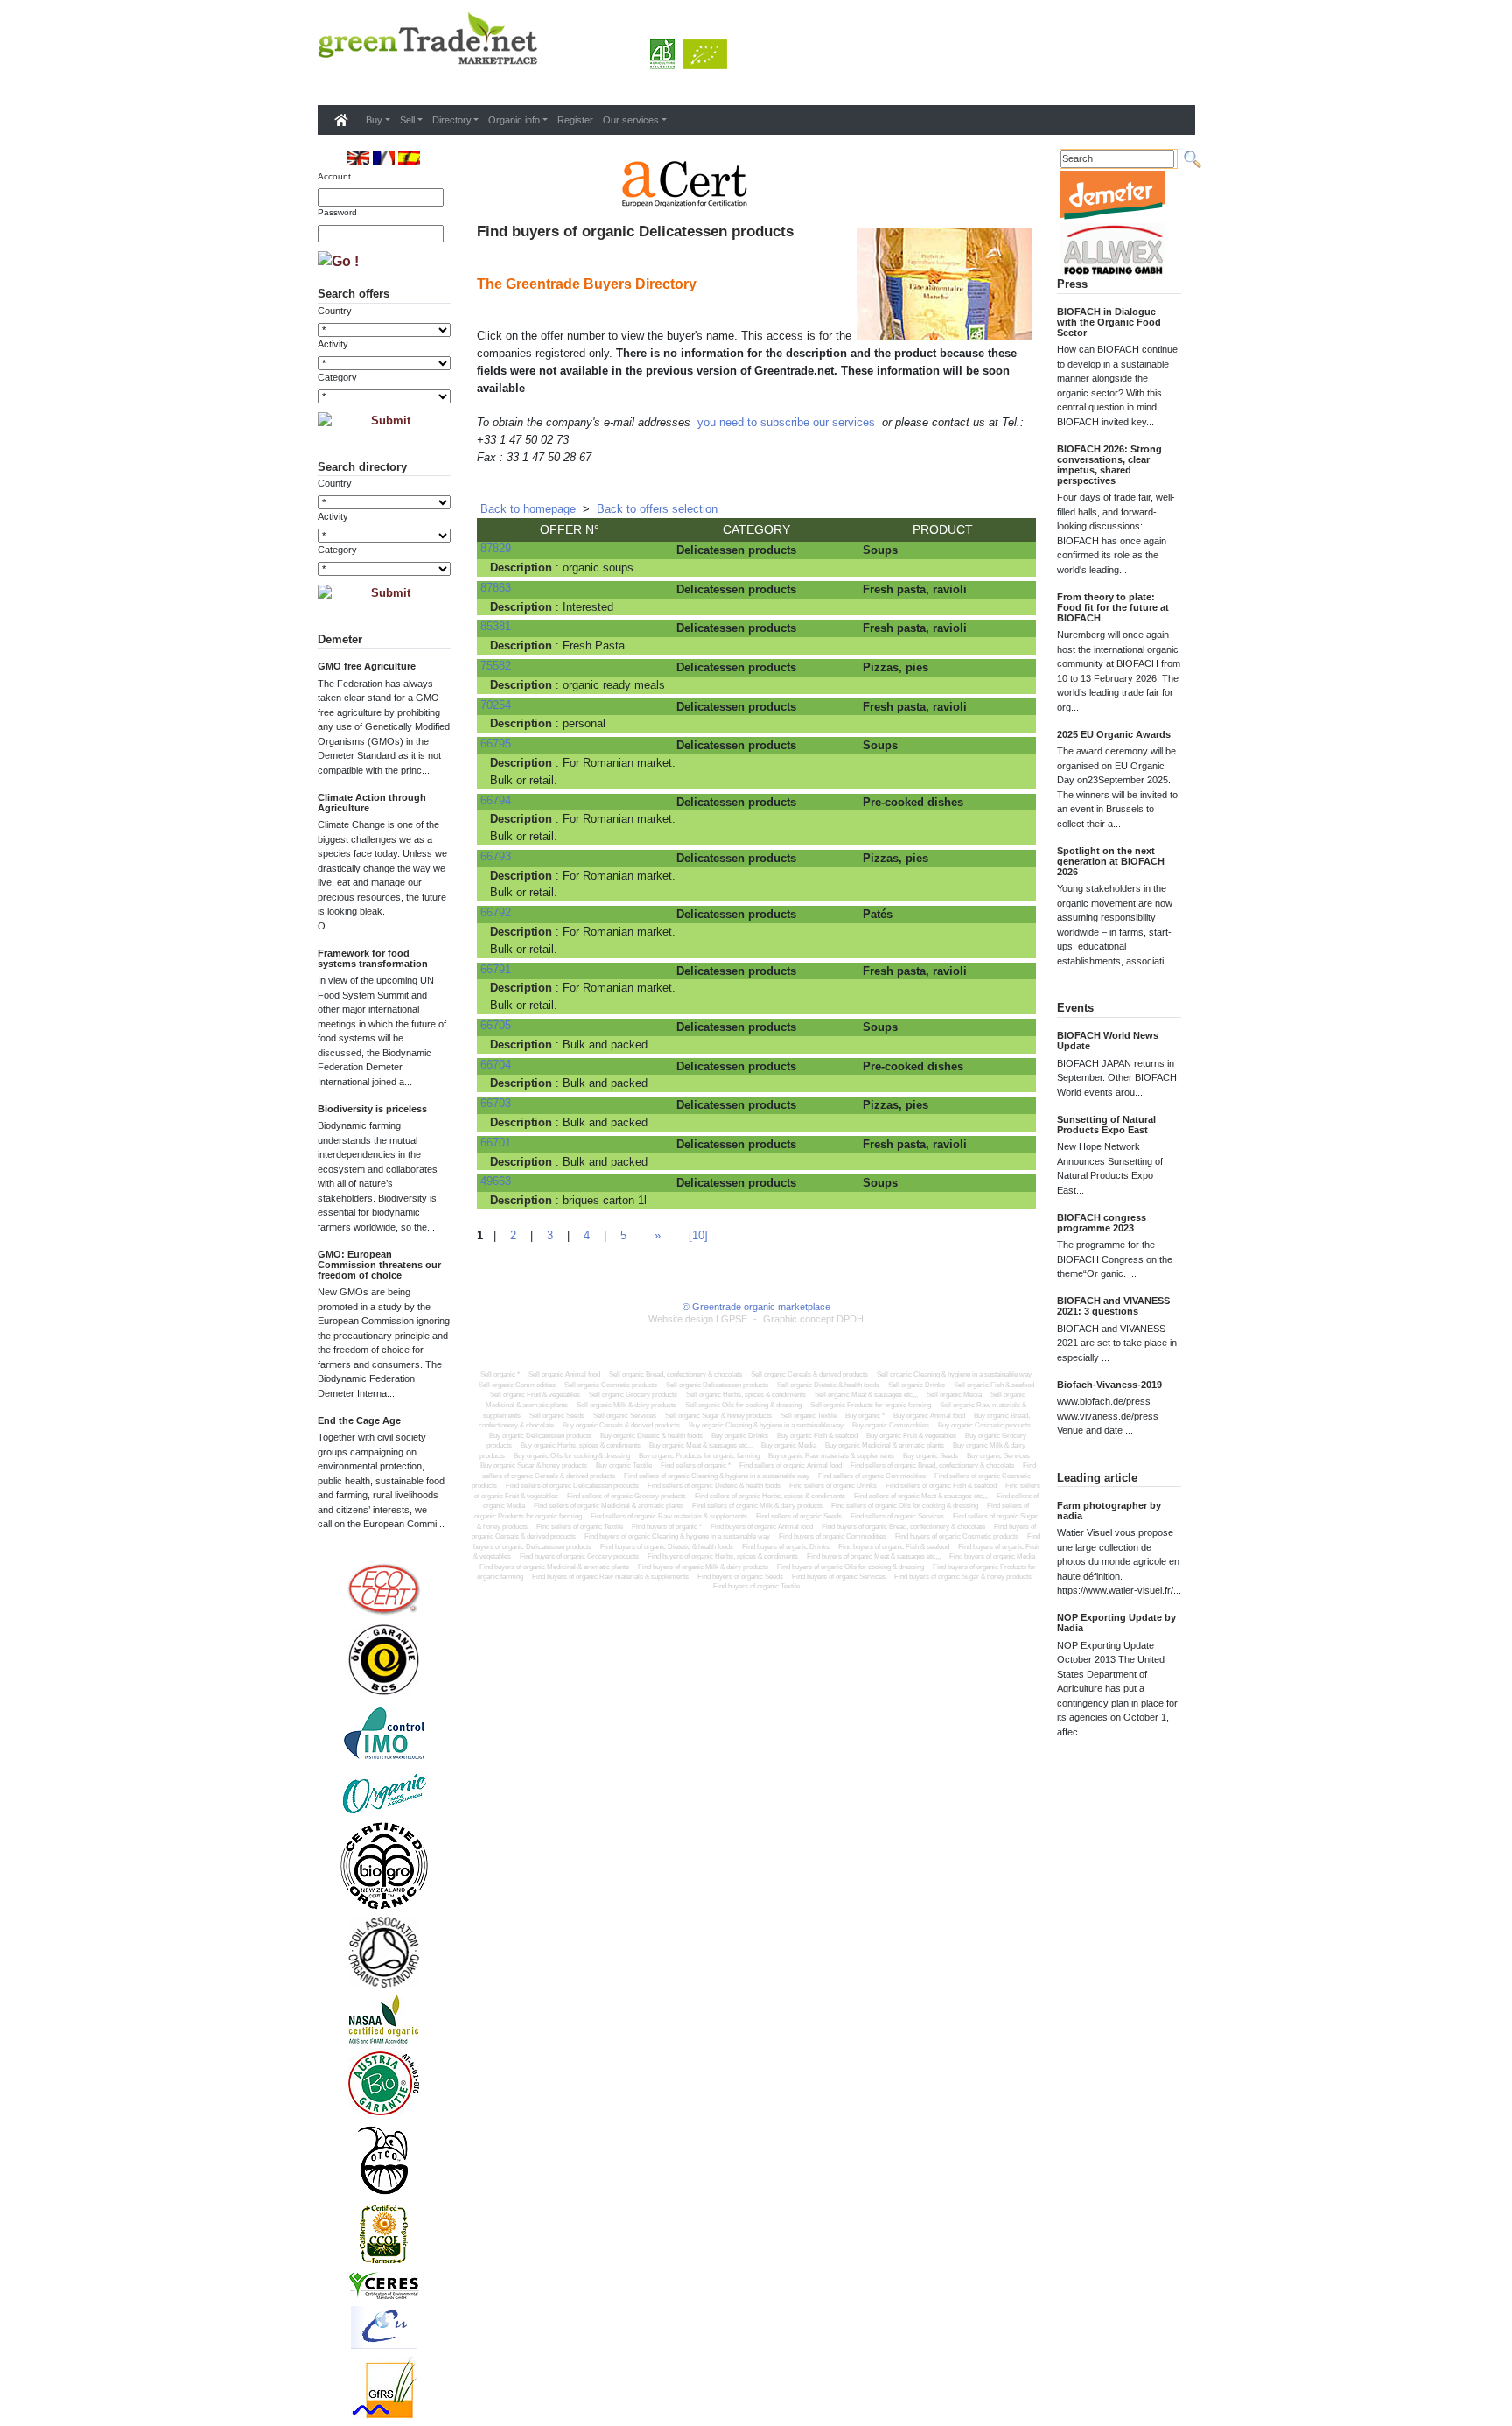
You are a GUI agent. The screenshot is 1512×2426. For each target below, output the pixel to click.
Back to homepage (528, 509)
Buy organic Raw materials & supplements (831, 1456)
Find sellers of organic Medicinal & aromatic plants (609, 1506)
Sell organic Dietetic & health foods (828, 1385)
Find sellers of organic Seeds (799, 1516)
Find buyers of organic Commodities (833, 1536)
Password (337, 212)
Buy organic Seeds (931, 1456)
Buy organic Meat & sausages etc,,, (701, 1445)
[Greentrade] (321, 82)
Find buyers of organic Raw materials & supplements (610, 1577)
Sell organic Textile (808, 1416)
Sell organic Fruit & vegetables (535, 1395)
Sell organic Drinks (917, 1385)
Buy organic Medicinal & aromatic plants (885, 1445)
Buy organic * (865, 1416)
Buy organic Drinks (740, 1436)
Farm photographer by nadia (1109, 1511)
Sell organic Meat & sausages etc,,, (866, 1395)
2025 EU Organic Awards (1114, 734)
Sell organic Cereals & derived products (809, 1374)
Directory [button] (452, 120)
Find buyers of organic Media (992, 1557)
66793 (496, 856)
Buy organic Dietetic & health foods (651, 1436)
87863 (496, 588)
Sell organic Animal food (564, 1374)
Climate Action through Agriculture (372, 803)
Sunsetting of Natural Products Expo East (1106, 1125)
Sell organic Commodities (517, 1385)
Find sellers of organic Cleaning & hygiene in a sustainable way (717, 1476)
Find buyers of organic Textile (756, 1586)
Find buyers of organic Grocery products (579, 1557)
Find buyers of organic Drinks (786, 1547)
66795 (496, 743)
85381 (496, 626)
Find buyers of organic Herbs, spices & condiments (723, 1557)
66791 (496, 969)
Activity (333, 344)
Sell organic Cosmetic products (611, 1385)
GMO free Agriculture (367, 666)
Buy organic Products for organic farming (699, 1456)
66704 (496, 1065)
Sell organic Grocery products (633, 1395)
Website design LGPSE (698, 1319)
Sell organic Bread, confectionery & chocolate (675, 1374)
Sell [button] (407, 120)
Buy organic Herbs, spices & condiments (581, 1445)
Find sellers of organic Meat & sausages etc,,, (921, 1496)
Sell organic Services (625, 1416)
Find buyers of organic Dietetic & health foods (667, 1547)
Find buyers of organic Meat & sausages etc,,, (874, 1557)
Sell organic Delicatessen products (717, 1385)
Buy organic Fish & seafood (817, 1436)
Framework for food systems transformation (373, 958)
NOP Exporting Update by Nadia (1116, 1623)
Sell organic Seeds (557, 1416)
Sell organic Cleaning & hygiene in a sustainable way (954, 1374)
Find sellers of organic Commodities (872, 1476)
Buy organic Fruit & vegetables (911, 1436)
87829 (496, 548)
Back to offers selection (657, 509)
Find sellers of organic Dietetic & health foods (714, 1486)
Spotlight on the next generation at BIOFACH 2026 (1111, 861)
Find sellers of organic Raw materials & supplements (669, 1516)
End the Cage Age (359, 1420)
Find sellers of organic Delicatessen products (572, 1486)
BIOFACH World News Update (1108, 1041)
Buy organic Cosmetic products (984, 1425)
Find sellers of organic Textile (580, 1527)
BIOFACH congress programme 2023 (1102, 1223)
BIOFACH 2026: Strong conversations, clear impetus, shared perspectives (1109, 465)
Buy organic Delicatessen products (540, 1436)
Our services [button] (631, 120)
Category (337, 377)
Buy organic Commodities (891, 1425)
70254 (496, 705)
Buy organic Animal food (929, 1416)
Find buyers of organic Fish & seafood (894, 1547)
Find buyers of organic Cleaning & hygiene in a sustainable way (677, 1536)
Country (335, 311)
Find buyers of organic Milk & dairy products (703, 1567)
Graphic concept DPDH (813, 1319)
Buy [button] (374, 120)
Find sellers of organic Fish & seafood (941, 1486)
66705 (496, 1025)
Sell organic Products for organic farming (871, 1405)
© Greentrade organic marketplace (756, 1307)
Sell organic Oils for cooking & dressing (743, 1405)
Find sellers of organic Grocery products (626, 1496)
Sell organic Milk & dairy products (626, 1405)
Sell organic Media (954, 1395)
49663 (496, 1181)
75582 (496, 666)
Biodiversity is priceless (372, 1109)
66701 (496, 1143)
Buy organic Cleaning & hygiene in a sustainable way (766, 1425)
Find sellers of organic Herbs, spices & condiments (770, 1496)
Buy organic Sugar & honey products (534, 1465)
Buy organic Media (789, 1445)
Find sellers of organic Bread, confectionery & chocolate (932, 1465)
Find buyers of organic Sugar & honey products (963, 1577)
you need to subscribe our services (786, 422)
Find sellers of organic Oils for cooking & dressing (905, 1506)
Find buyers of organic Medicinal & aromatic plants (554, 1567)
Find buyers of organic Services (839, 1577)
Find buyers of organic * (667, 1527)
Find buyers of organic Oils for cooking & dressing (850, 1567)
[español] (409, 157)
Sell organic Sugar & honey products (718, 1416)
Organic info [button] (514, 120)
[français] (384, 157)
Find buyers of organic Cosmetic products (957, 1536)
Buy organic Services (998, 1456)
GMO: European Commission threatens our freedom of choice (379, 1265)
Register (575, 120)
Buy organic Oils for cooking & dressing (572, 1456)
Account (334, 176)
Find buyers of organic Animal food (762, 1527)
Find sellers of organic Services (897, 1516)
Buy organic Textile (624, 1465)
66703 (496, 1103)
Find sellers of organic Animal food (791, 1465)
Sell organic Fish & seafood (994, 1385)
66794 (496, 800)
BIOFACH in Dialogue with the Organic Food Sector (1109, 322)
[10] (698, 1235)
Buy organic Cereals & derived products (621, 1425)
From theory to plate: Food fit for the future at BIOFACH (1113, 607)
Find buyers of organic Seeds (740, 1577)
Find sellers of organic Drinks (833, 1486)
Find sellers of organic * (696, 1465)
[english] (358, 157)
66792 (496, 912)
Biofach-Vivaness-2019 (1109, 1385)
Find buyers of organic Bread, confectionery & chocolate (903, 1527)
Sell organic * (500, 1374)
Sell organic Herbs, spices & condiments (746, 1395)
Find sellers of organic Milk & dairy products (757, 1506)
